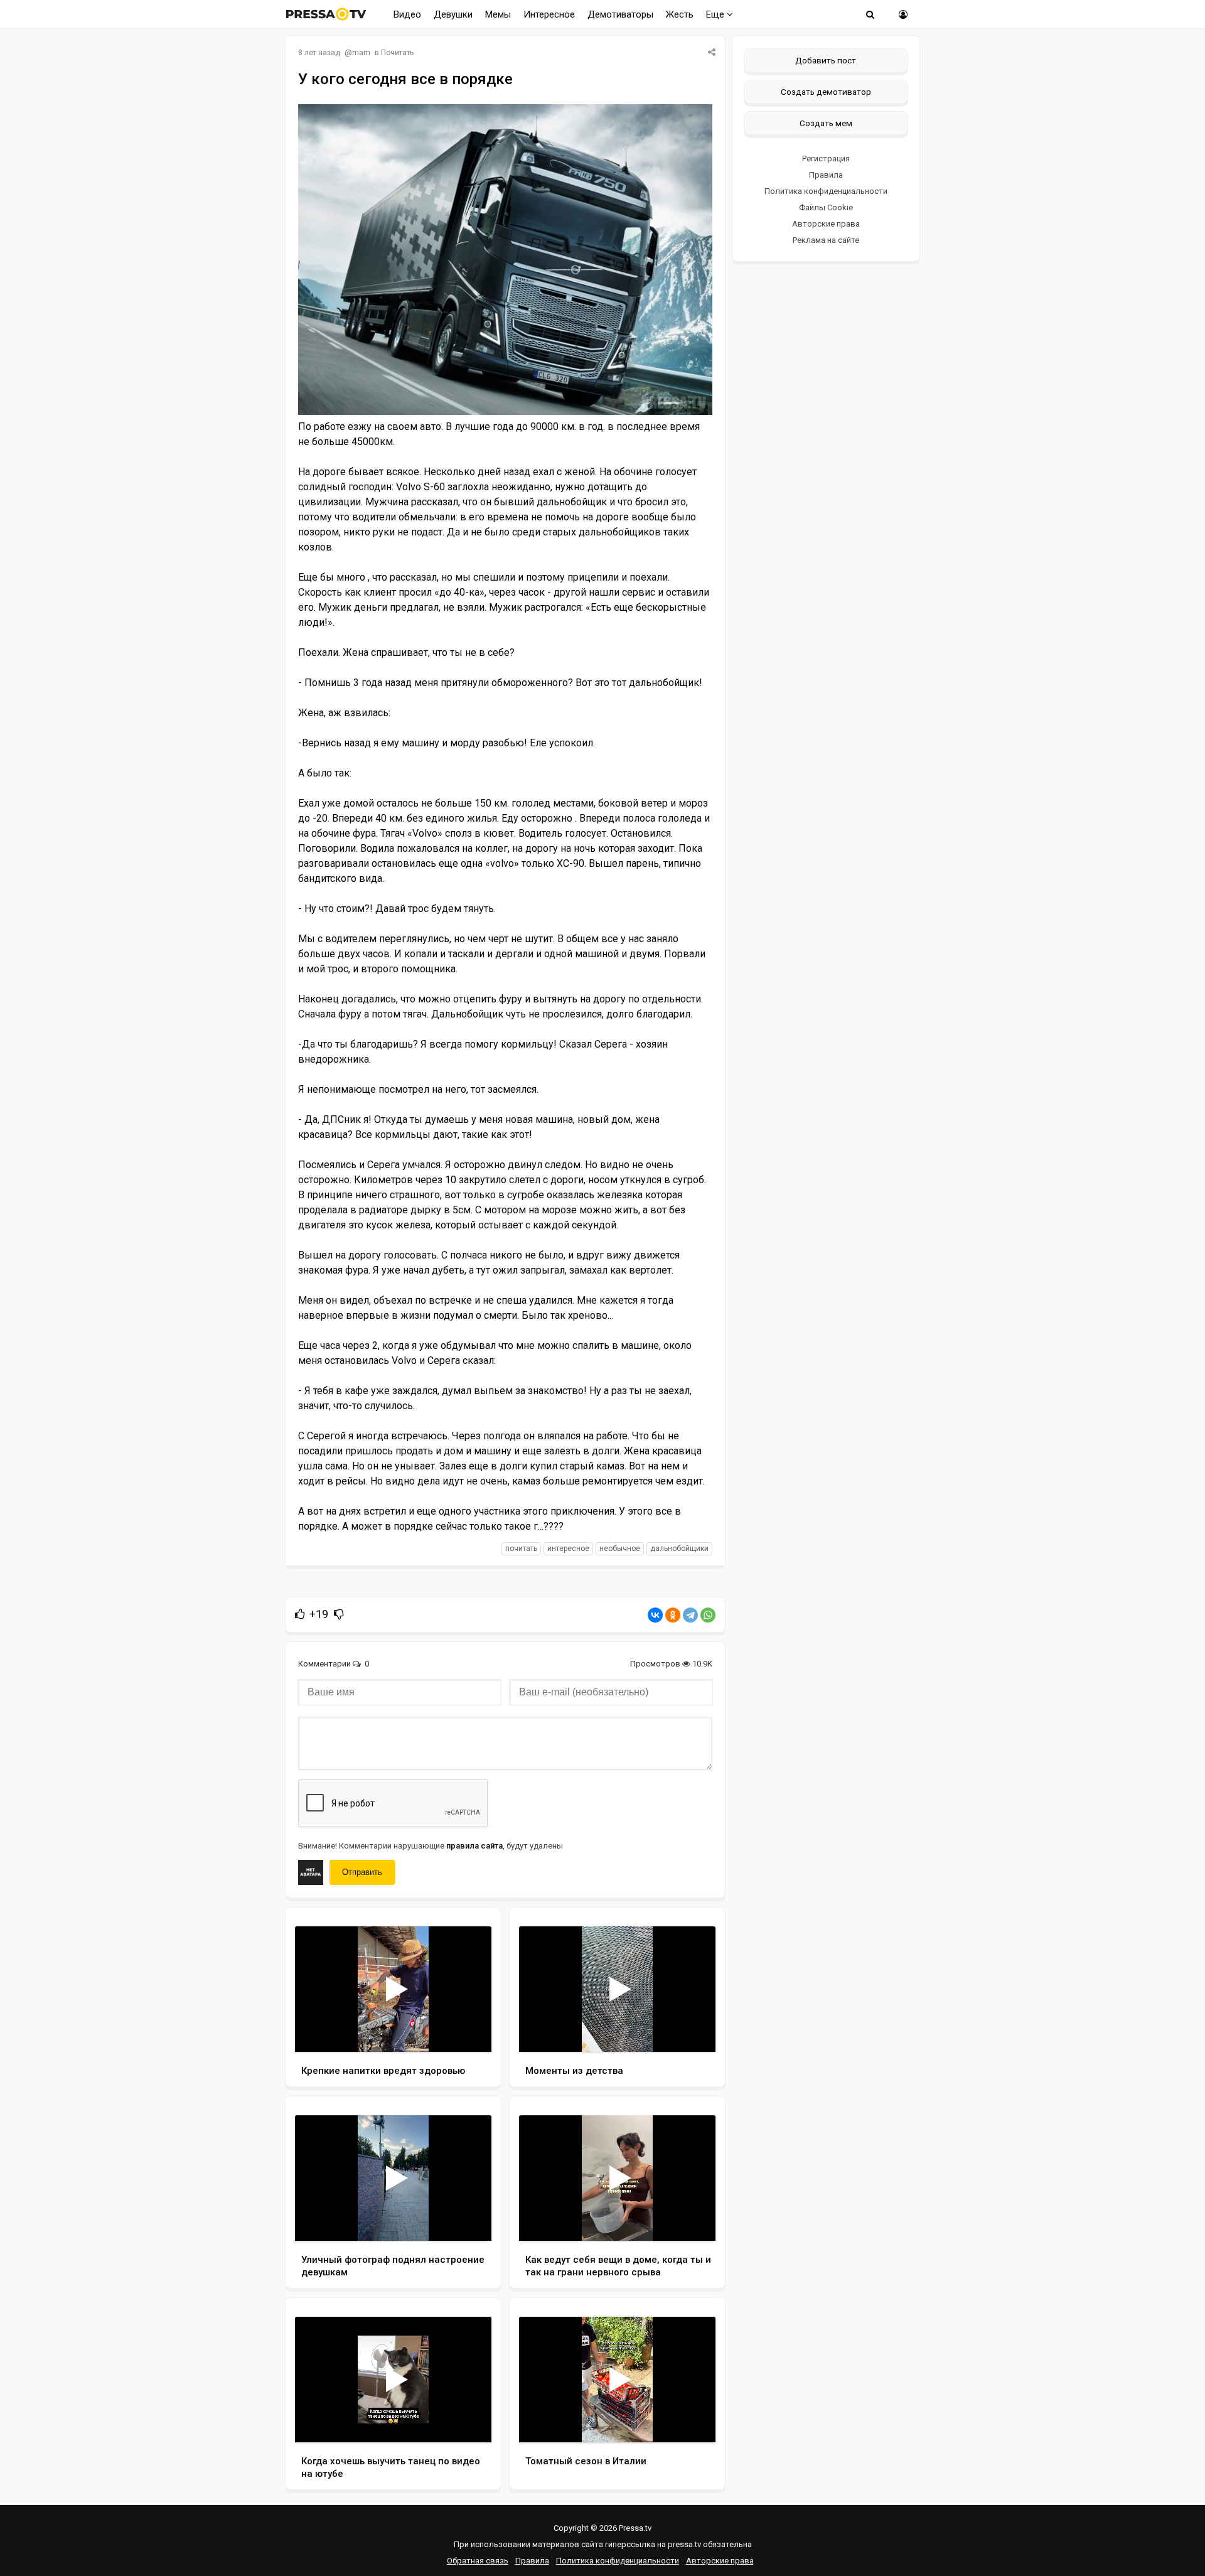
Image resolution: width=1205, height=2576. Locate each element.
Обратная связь (478, 2561)
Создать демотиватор (826, 92)
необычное (620, 1548)
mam (361, 53)
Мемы (498, 14)
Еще (716, 14)
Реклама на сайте (826, 240)
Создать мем (826, 123)
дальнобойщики (679, 1548)
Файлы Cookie (826, 207)
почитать (521, 1548)
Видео (407, 14)
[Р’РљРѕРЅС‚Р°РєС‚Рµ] (655, 1615)
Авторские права (826, 224)
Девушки (453, 14)
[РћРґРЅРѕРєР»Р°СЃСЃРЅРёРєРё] (673, 1615)
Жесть (680, 14)
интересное (568, 1548)
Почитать (397, 53)
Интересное (549, 14)
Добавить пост (826, 60)
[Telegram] (690, 1615)
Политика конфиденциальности (826, 191)
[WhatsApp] (708, 1615)
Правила (826, 175)
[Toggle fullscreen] (467, 2031)
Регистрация (826, 158)
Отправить (362, 1872)
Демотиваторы (620, 14)
